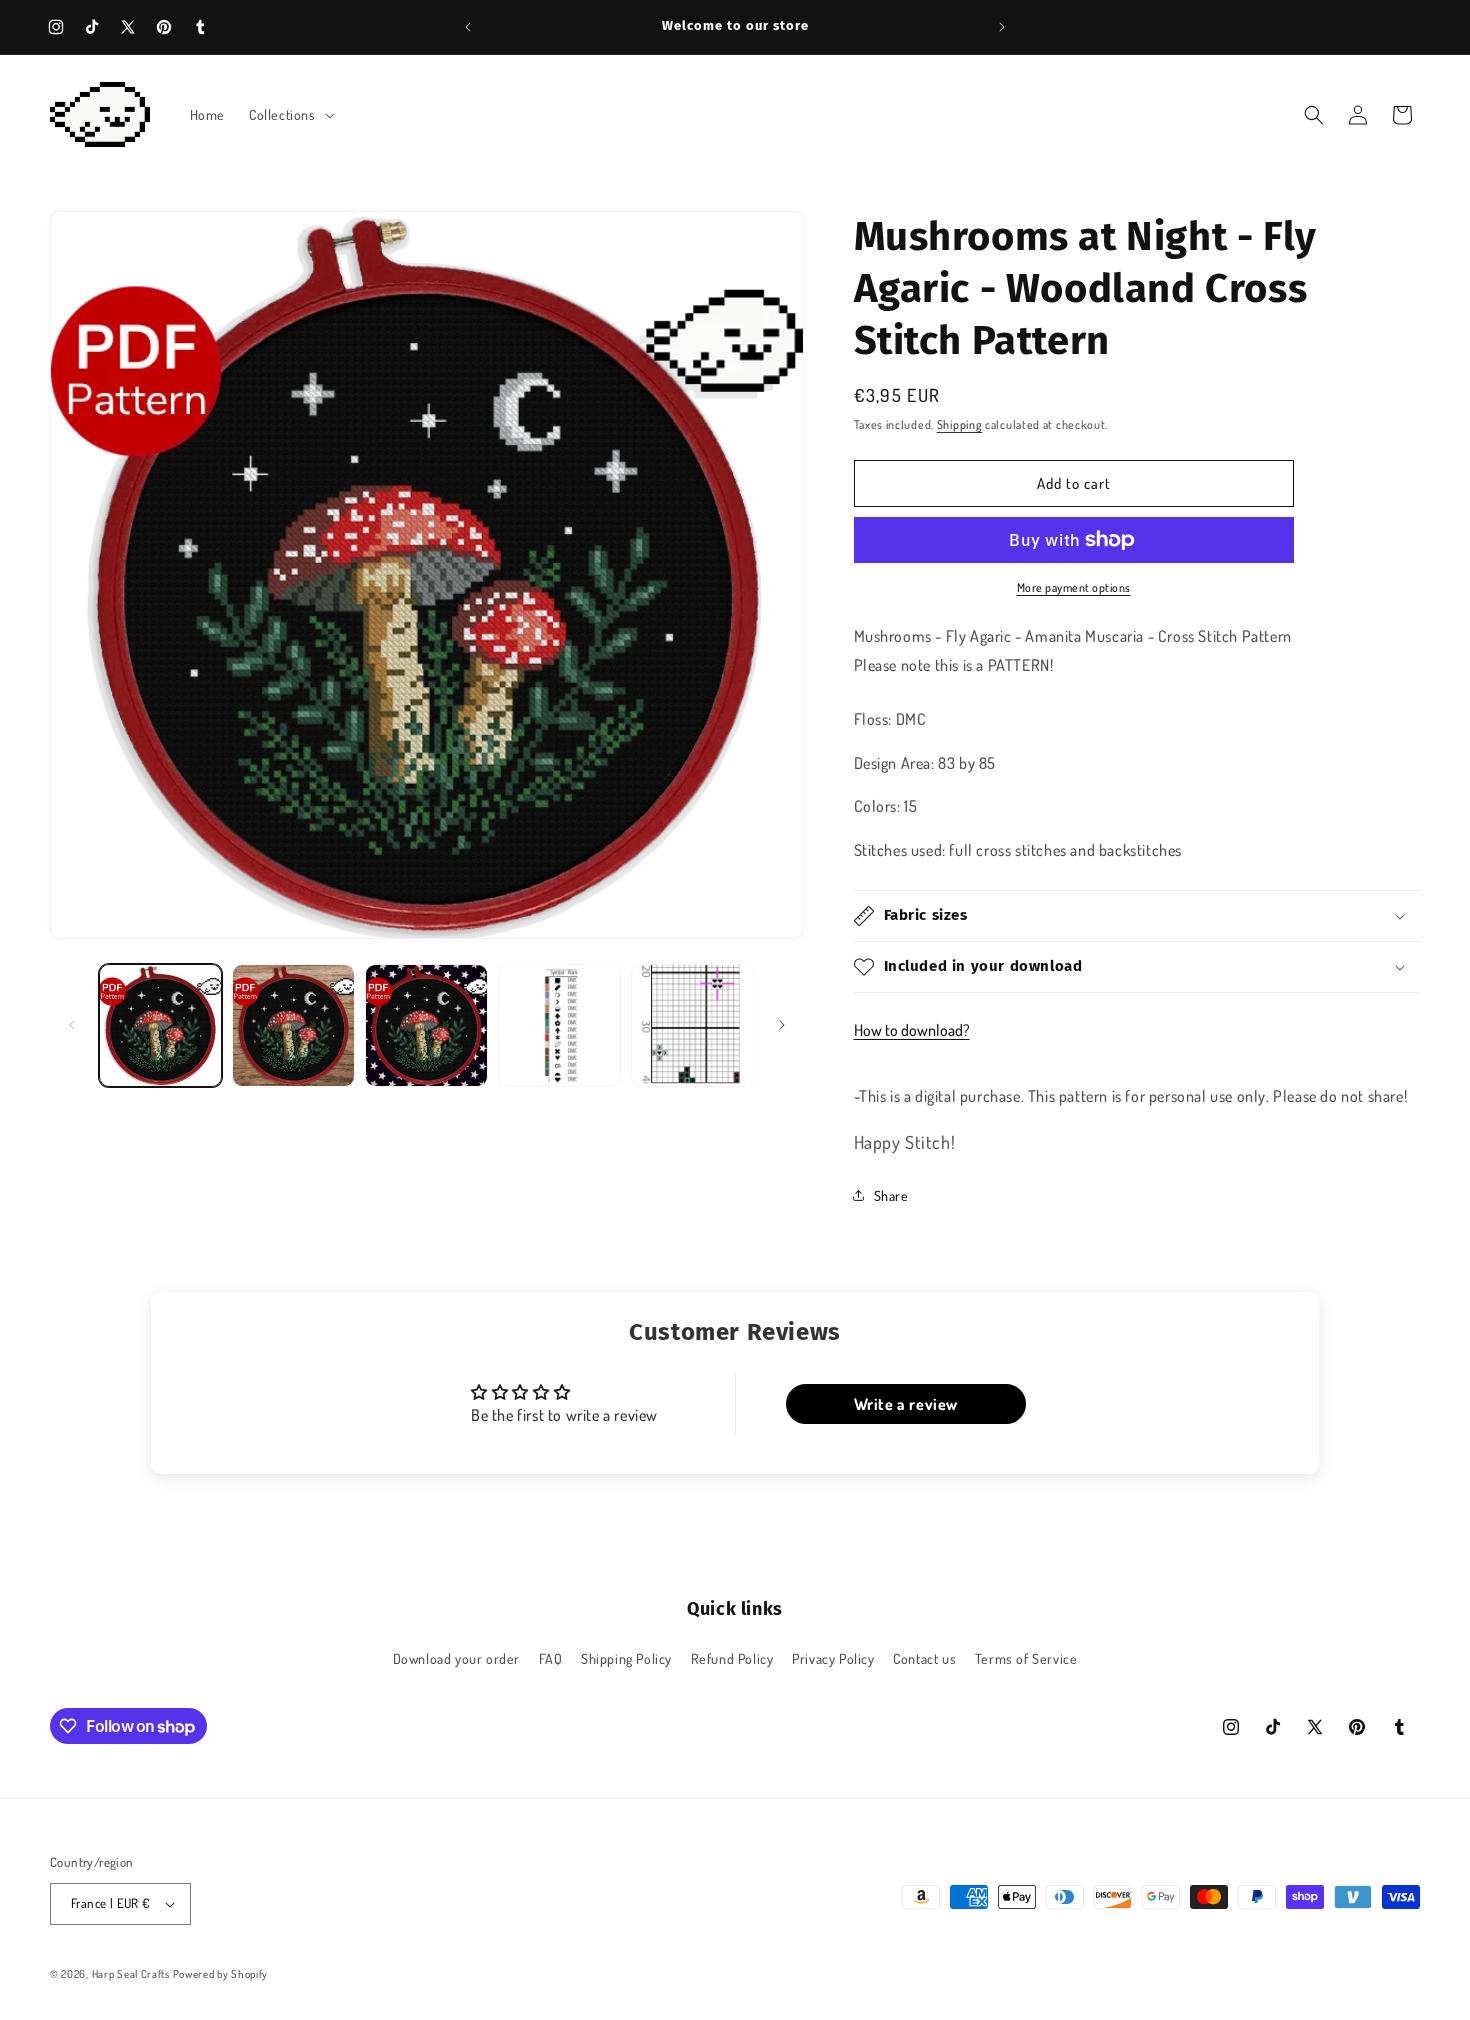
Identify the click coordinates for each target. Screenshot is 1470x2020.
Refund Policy (732, 1658)
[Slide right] (782, 1025)
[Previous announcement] (468, 27)
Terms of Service (1026, 1658)
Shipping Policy (626, 1658)
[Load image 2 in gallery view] (293, 1025)
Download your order (456, 1658)
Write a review (906, 1404)
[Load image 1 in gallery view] (160, 1025)
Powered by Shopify (221, 1974)
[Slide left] (72, 1025)
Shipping (960, 424)
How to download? (912, 1030)
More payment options (1074, 587)
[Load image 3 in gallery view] (426, 1025)
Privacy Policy (833, 1658)
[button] (290, 115)
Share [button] (891, 1195)
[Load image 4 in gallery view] (559, 1025)
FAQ (551, 1658)
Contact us (924, 1658)
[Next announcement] (1002, 27)
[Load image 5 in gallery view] (692, 1025)
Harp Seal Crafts (131, 1974)
